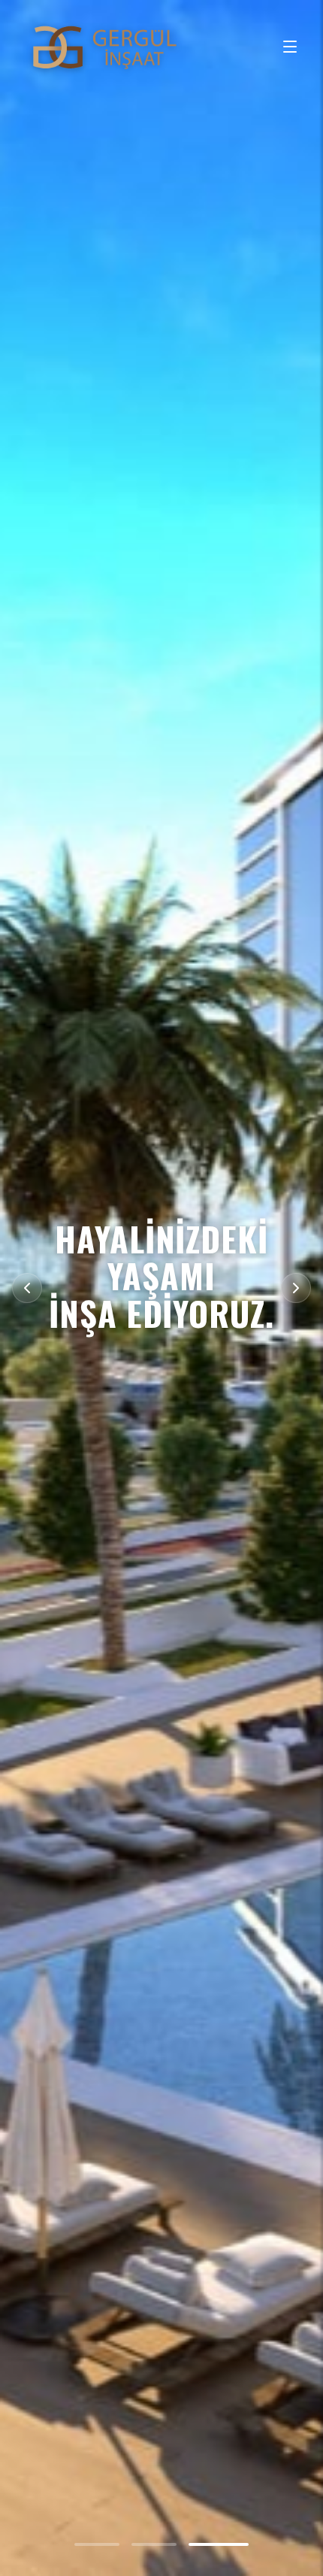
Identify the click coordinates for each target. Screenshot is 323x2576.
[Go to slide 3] (226, 2544)
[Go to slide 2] (169, 2544)
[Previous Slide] (27, 1288)
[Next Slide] (296, 1288)
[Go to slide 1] (104, 2544)
